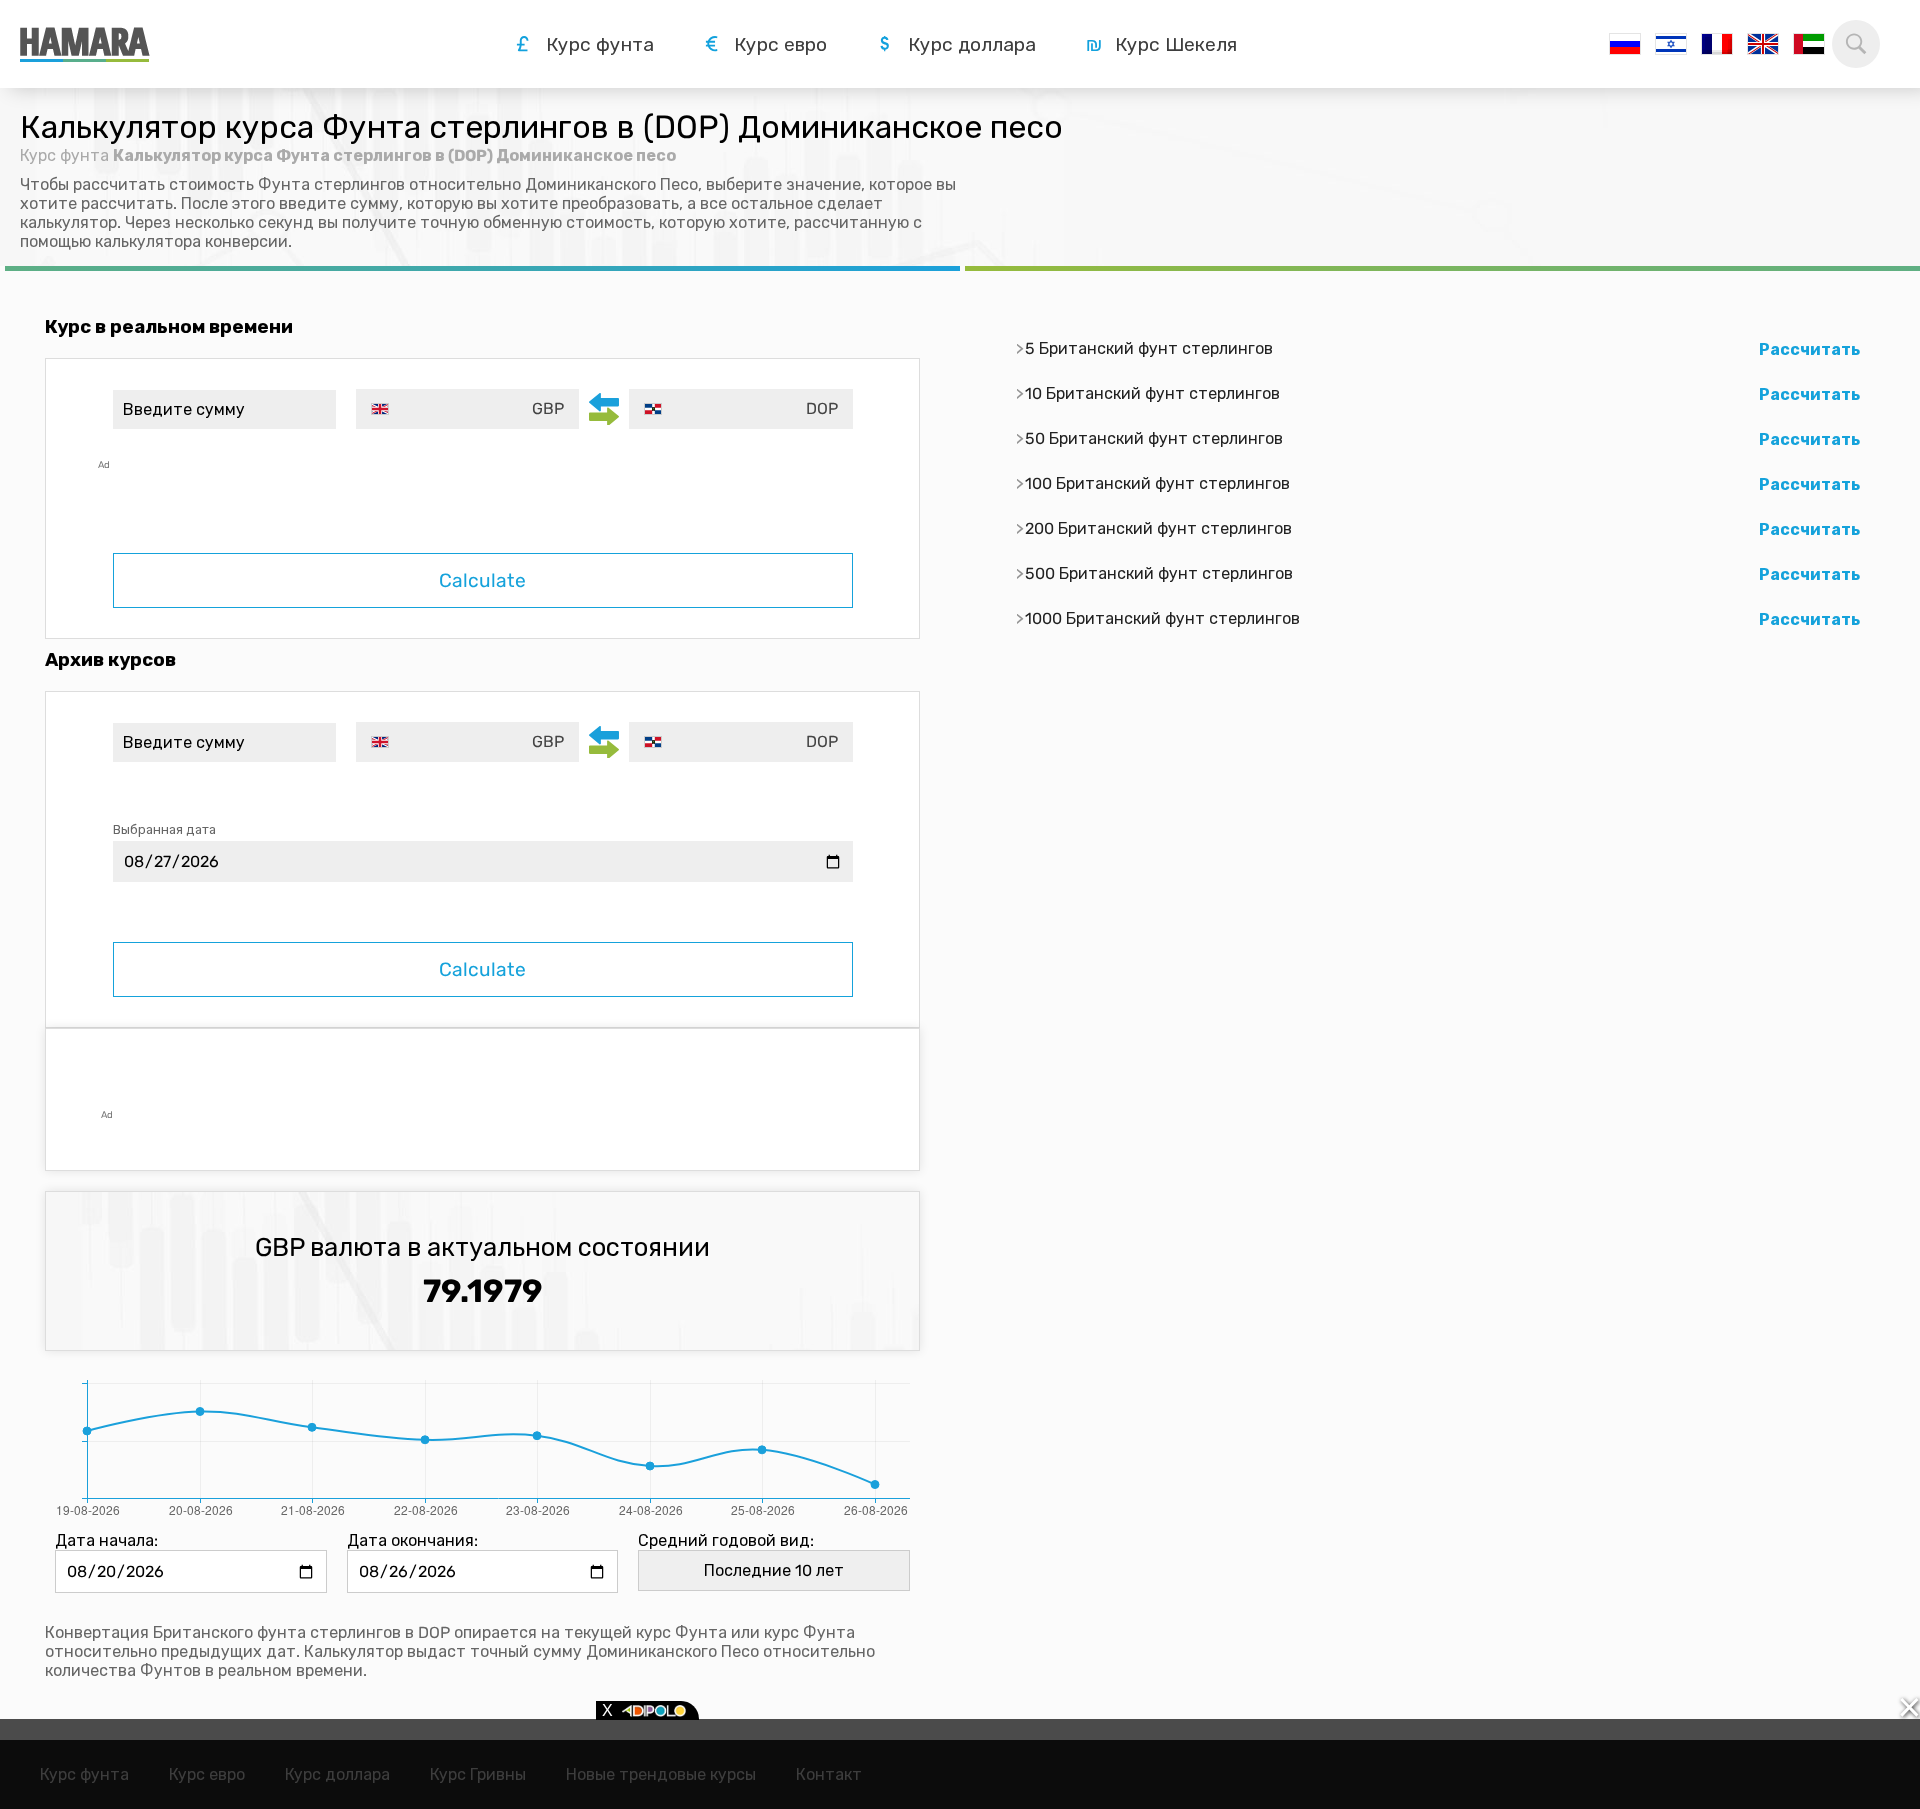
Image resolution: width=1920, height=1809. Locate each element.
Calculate (482, 580)
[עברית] (1671, 44)
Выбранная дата (164, 829)
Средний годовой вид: (726, 1540)
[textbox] (467, 409)
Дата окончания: (412, 1540)
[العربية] (1809, 44)
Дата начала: (106, 1540)
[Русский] (1625, 44)
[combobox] (467, 409)
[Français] (1717, 44)
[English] (1763, 44)
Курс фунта (64, 155)
